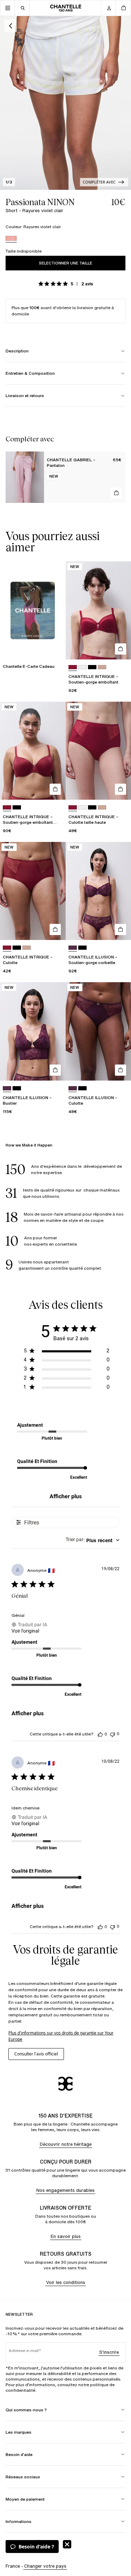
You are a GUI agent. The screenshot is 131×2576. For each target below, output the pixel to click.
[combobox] (93, 1540)
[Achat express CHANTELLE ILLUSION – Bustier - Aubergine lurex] (55, 1070)
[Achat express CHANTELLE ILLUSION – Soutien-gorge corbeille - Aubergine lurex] (121, 929)
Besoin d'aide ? (36, 2547)
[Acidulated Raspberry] (73, 667)
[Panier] (123, 8)
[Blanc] (82, 667)
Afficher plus (66, 1496)
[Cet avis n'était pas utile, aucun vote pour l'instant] (112, 1734)
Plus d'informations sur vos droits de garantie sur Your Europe (61, 2036)
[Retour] (10, 26)
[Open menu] (8, 8)
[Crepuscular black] (82, 948)
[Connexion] (109, 8)
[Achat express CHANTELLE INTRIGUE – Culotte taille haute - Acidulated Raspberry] (121, 789)
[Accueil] (66, 8)
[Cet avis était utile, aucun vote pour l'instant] (100, 1734)
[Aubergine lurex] (73, 948)
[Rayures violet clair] (11, 239)
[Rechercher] (22, 8)
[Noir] (92, 667)
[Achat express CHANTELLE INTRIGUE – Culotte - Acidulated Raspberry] (55, 929)
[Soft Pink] (102, 667)
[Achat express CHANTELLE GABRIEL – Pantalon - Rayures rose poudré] (116, 493)
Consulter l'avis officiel (36, 2054)
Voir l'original (25, 1631)
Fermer (67, 2544)
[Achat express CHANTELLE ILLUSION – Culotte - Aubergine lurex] (121, 1070)
